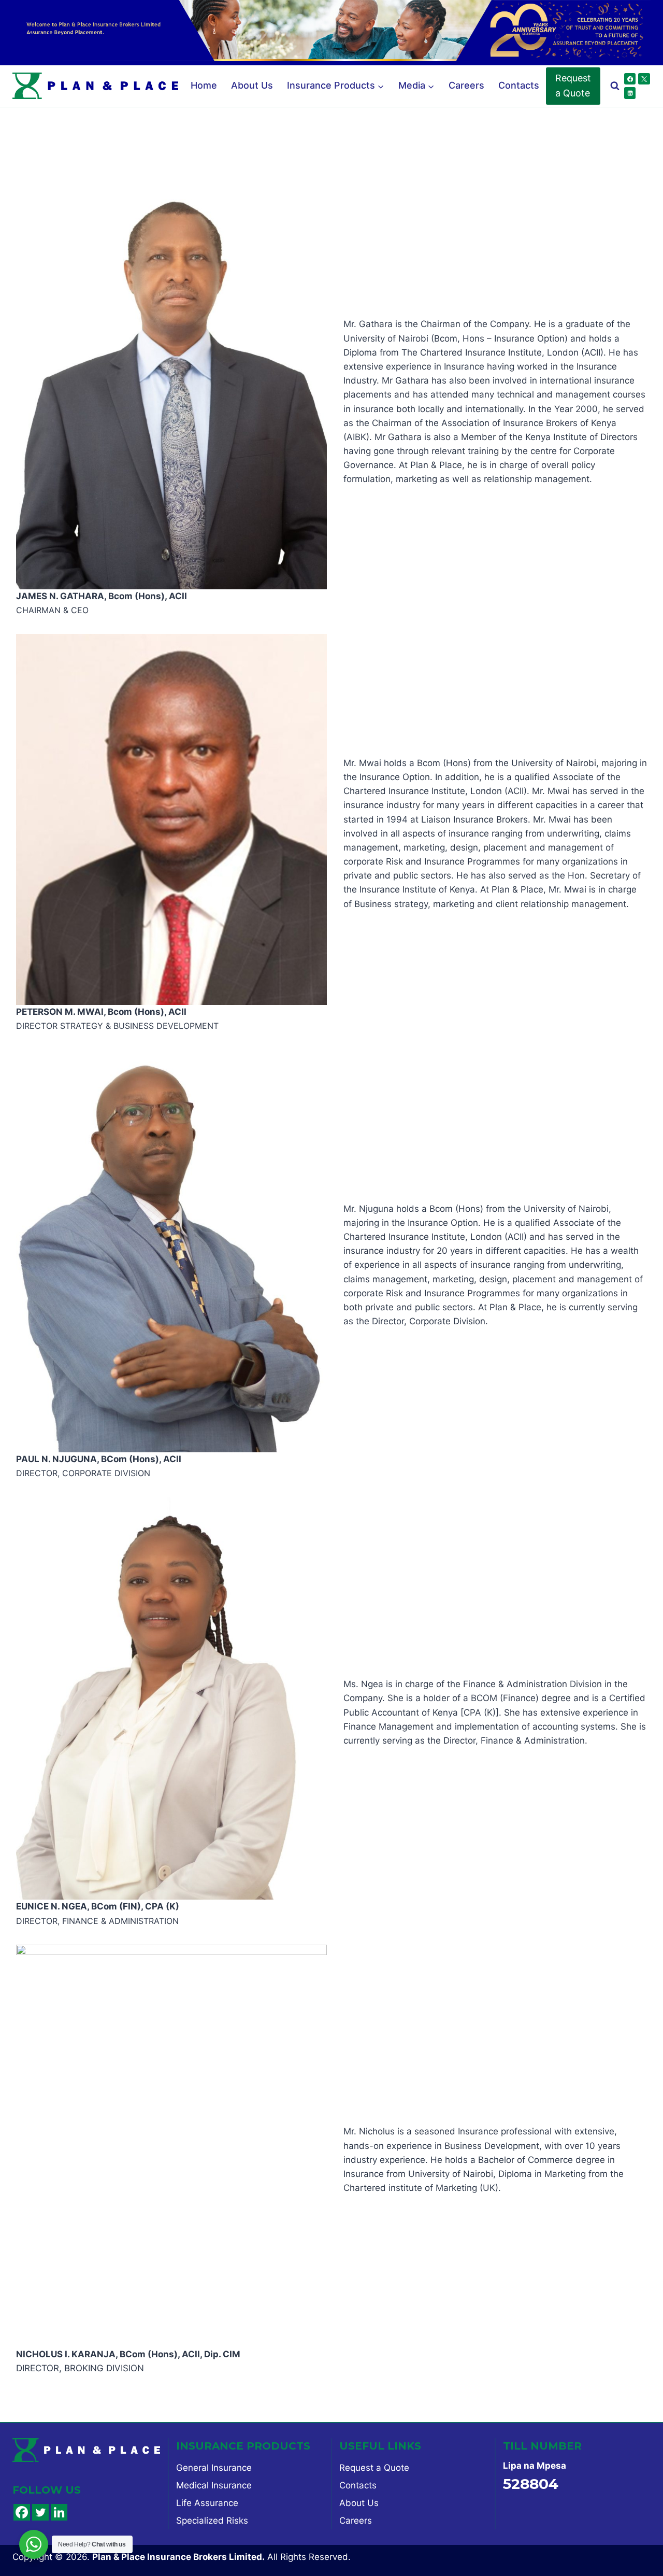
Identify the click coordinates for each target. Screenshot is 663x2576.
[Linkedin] (630, 93)
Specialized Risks (212, 2521)
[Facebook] (630, 79)
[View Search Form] (615, 86)
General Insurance (214, 2468)
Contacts (519, 85)
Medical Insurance (214, 2485)
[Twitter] (40, 2512)
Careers (466, 85)
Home (204, 85)
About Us (252, 85)
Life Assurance (207, 2503)
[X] (644, 79)
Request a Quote (573, 86)
